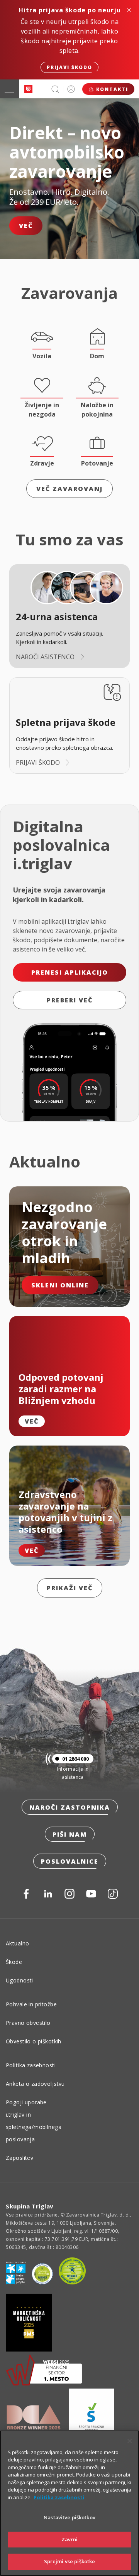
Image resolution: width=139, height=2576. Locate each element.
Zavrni (70, 2539)
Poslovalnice (70, 1861)
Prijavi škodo (69, 67)
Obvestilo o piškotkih (34, 2041)
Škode (14, 1962)
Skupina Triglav (30, 2206)
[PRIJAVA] (71, 89)
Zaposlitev (19, 2158)
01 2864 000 (75, 1759)
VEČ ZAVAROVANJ (69, 489)
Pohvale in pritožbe (31, 2004)
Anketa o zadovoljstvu (35, 2084)
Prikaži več (70, 1588)
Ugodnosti (19, 1980)
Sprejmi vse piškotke (70, 2561)
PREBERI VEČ (70, 1000)
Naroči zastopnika (70, 1807)
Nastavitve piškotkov (69, 2517)
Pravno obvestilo (28, 2023)
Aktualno (17, 1943)
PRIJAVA (71, 89)
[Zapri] (130, 2441)
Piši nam (70, 1834)
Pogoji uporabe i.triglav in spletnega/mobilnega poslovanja (34, 2121)
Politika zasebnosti (31, 2065)
